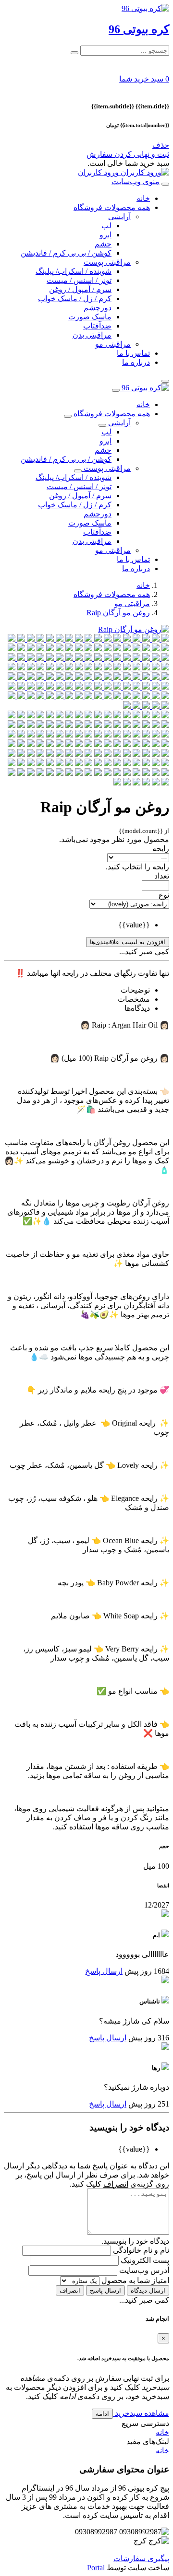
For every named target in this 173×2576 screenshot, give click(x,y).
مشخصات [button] (134, 999)
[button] (144, 79)
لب (106, 226)
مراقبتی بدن (92, 335)
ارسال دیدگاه (148, 2290)
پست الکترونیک (144, 2260)
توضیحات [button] (135, 990)
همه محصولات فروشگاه (112, 207)
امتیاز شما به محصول (134, 2280)
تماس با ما (133, 353)
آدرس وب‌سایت (143, 2270)
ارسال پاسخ (104, 1971)
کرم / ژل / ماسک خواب (75, 299)
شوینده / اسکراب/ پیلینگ (74, 271)
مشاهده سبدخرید (141, 2413)
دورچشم (98, 308)
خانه (143, 198)
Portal (96, 2568)
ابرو (105, 235)
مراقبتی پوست (107, 262)
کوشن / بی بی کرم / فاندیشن (66, 253)
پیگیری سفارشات (141, 2558)
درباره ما (136, 362)
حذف (161, 145)
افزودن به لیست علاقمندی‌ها (128, 942)
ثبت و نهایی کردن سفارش (128, 154)
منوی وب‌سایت (136, 181)
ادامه (102, 2414)
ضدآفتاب (97, 326)
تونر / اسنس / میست (79, 280)
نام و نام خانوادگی (140, 2250)
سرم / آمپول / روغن (80, 289)
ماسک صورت (90, 317)
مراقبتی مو (113, 344)
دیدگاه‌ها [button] (137, 1008)
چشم (103, 244)
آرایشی (119, 217)
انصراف (70, 2290)
